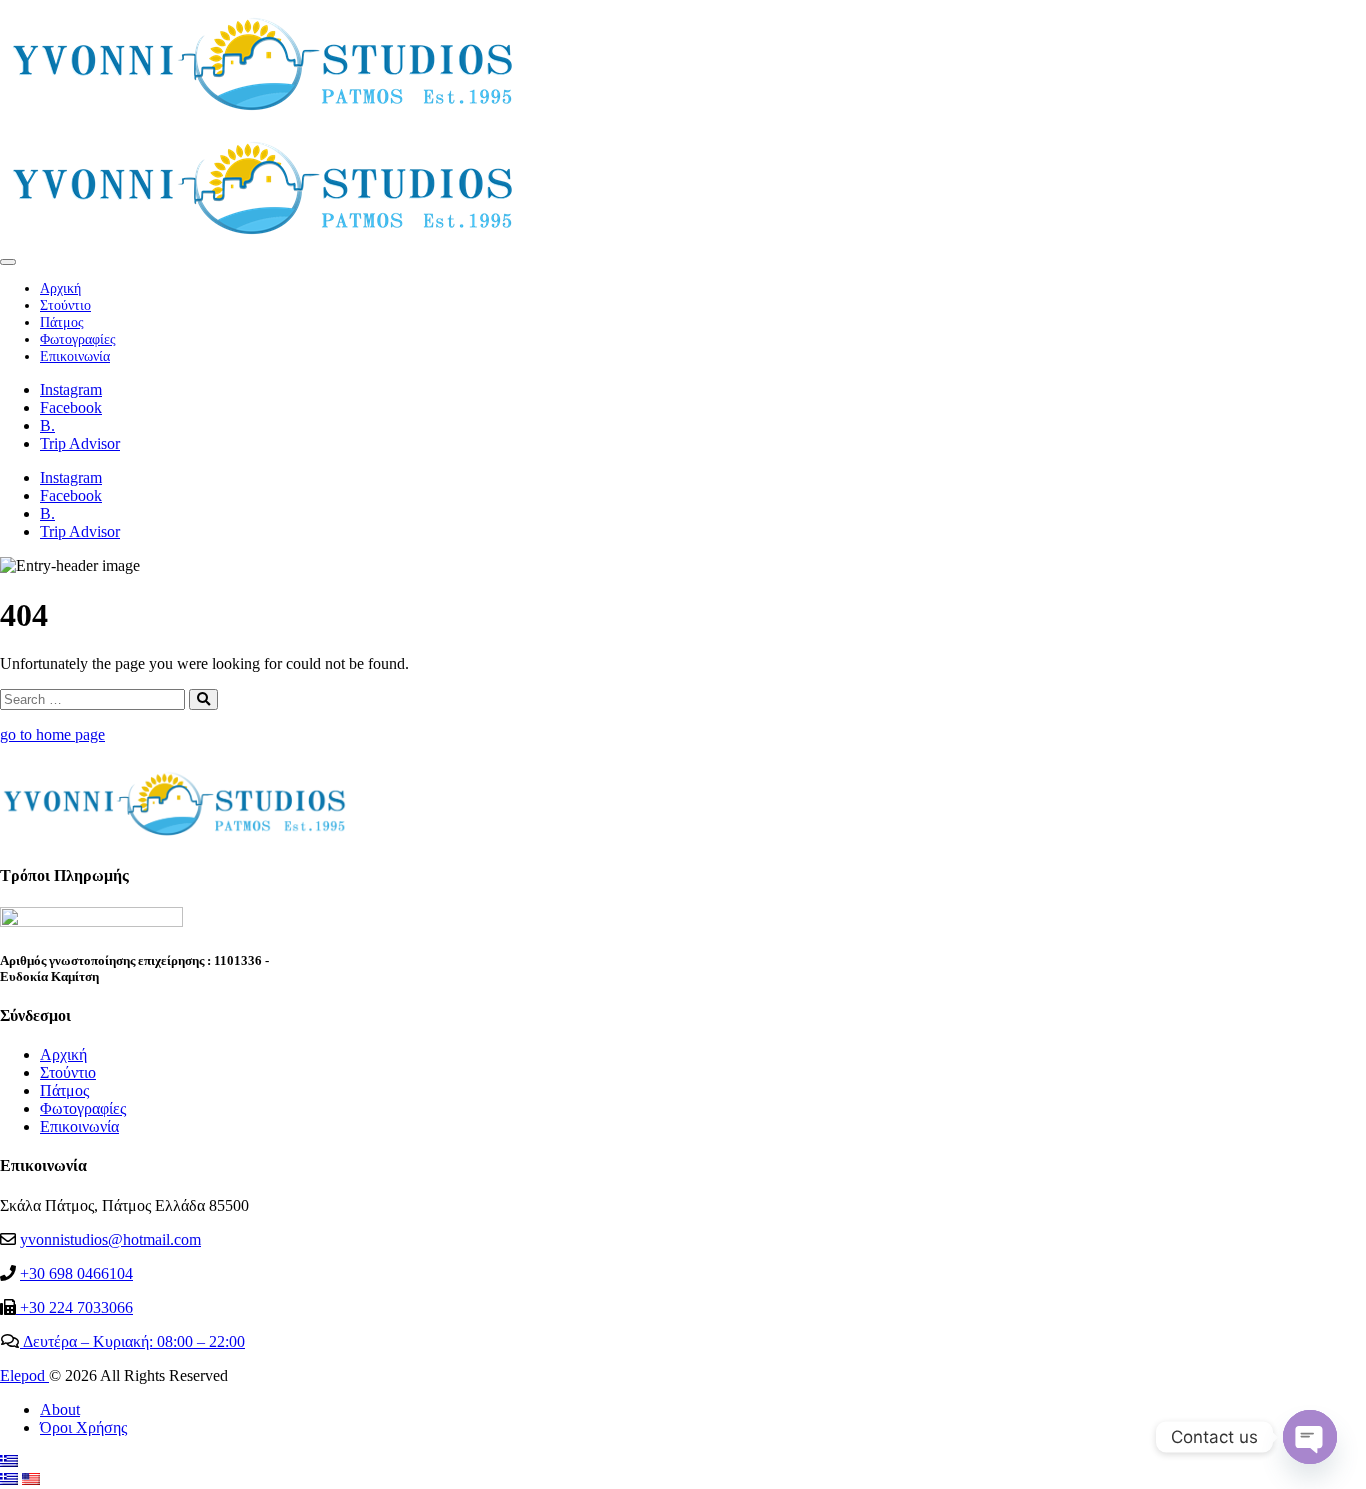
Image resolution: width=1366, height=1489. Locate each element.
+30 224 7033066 (74, 1307)
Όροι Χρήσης (83, 1427)
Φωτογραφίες (78, 339)
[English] (31, 1479)
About (60, 1409)
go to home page (52, 734)
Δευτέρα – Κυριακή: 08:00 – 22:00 (132, 1341)
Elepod (24, 1375)
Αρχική (60, 288)
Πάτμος (62, 322)
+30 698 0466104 (76, 1273)
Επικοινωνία (75, 356)
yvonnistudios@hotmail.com (110, 1239)
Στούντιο (65, 305)
